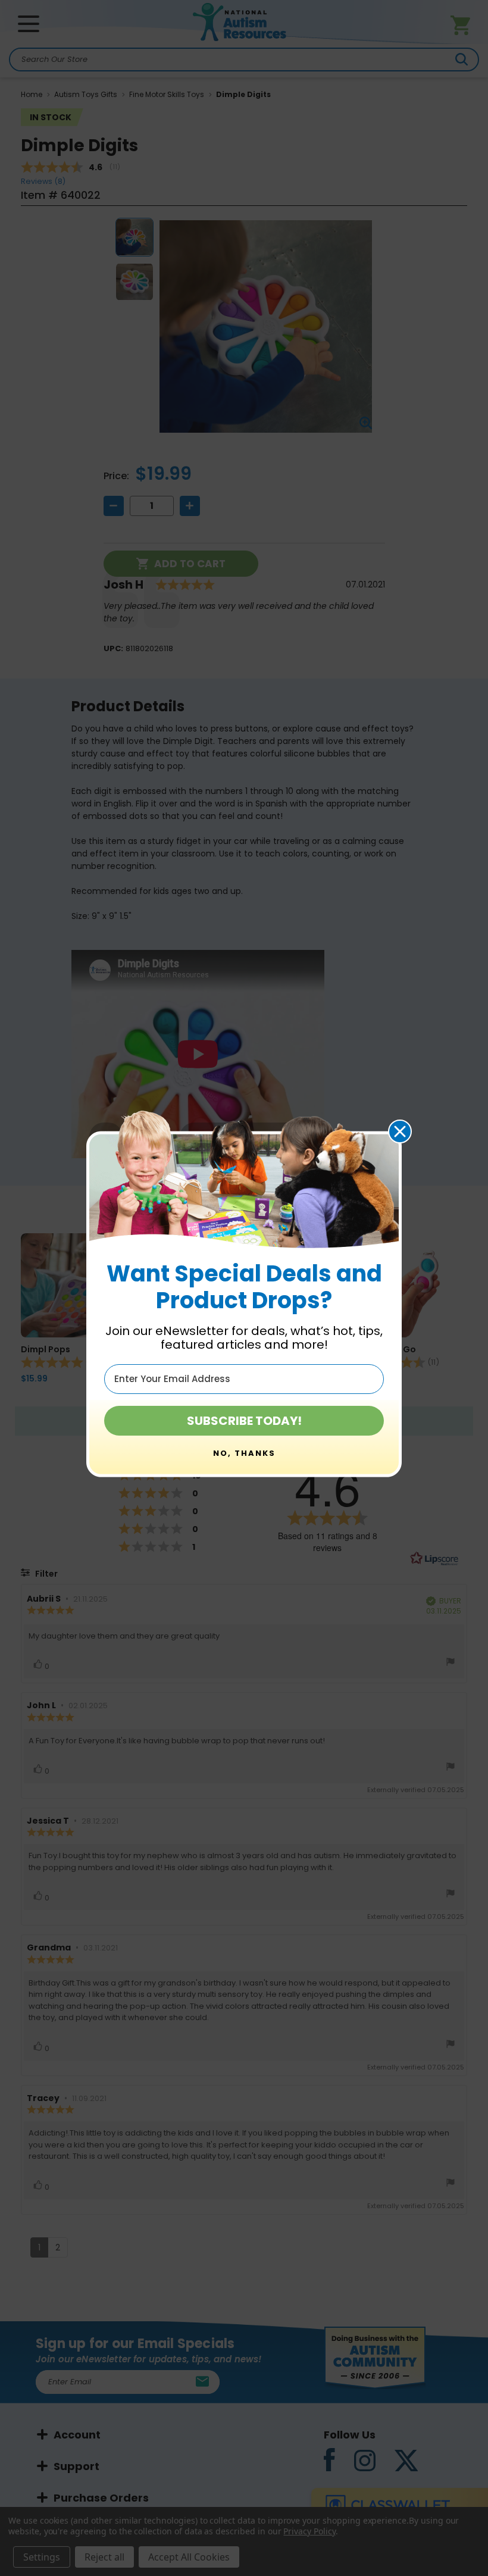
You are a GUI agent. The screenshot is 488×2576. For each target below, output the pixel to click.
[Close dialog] (400, 1131)
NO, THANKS (244, 1453)
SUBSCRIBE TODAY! (244, 1421)
